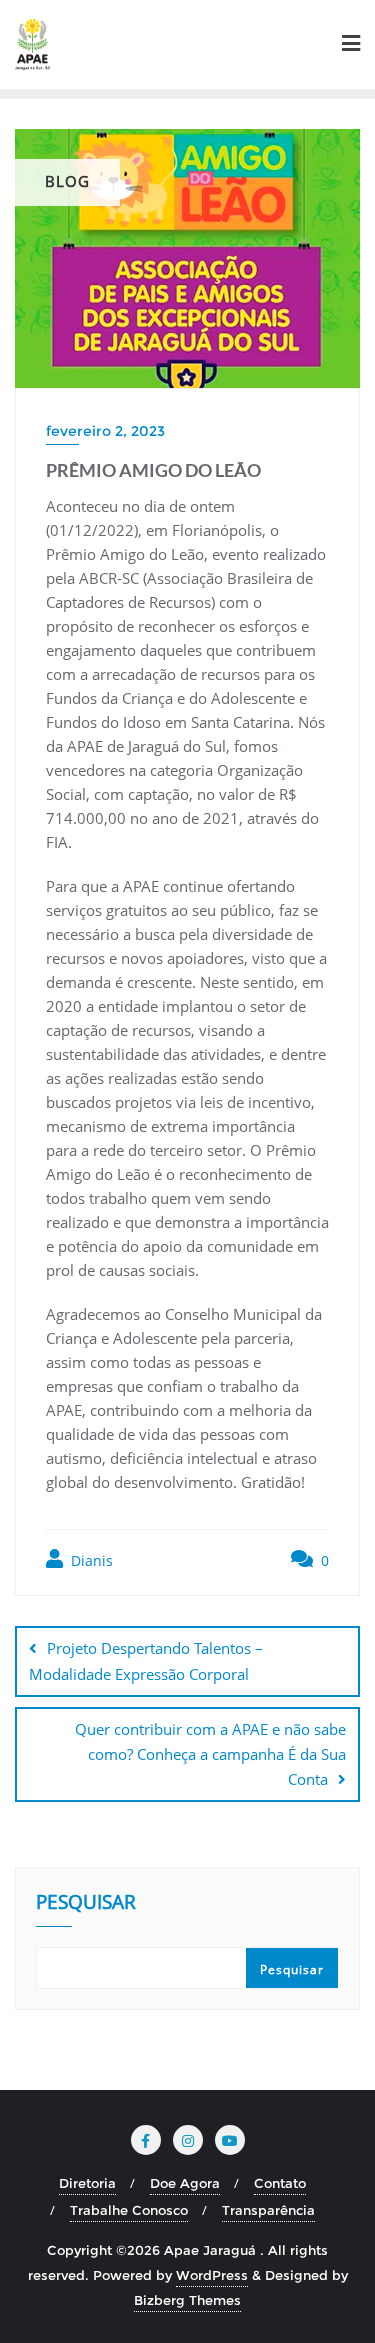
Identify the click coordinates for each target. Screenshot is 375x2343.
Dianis (90, 1560)
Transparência (268, 2210)
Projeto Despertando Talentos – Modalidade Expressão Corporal (146, 1660)
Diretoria (87, 2183)
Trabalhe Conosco (129, 2210)
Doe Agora (185, 2183)
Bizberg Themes (187, 2300)
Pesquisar (86, 1904)
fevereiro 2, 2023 (105, 431)
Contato (280, 2183)
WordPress (212, 2275)
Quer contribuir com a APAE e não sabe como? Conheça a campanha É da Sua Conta (210, 1754)
